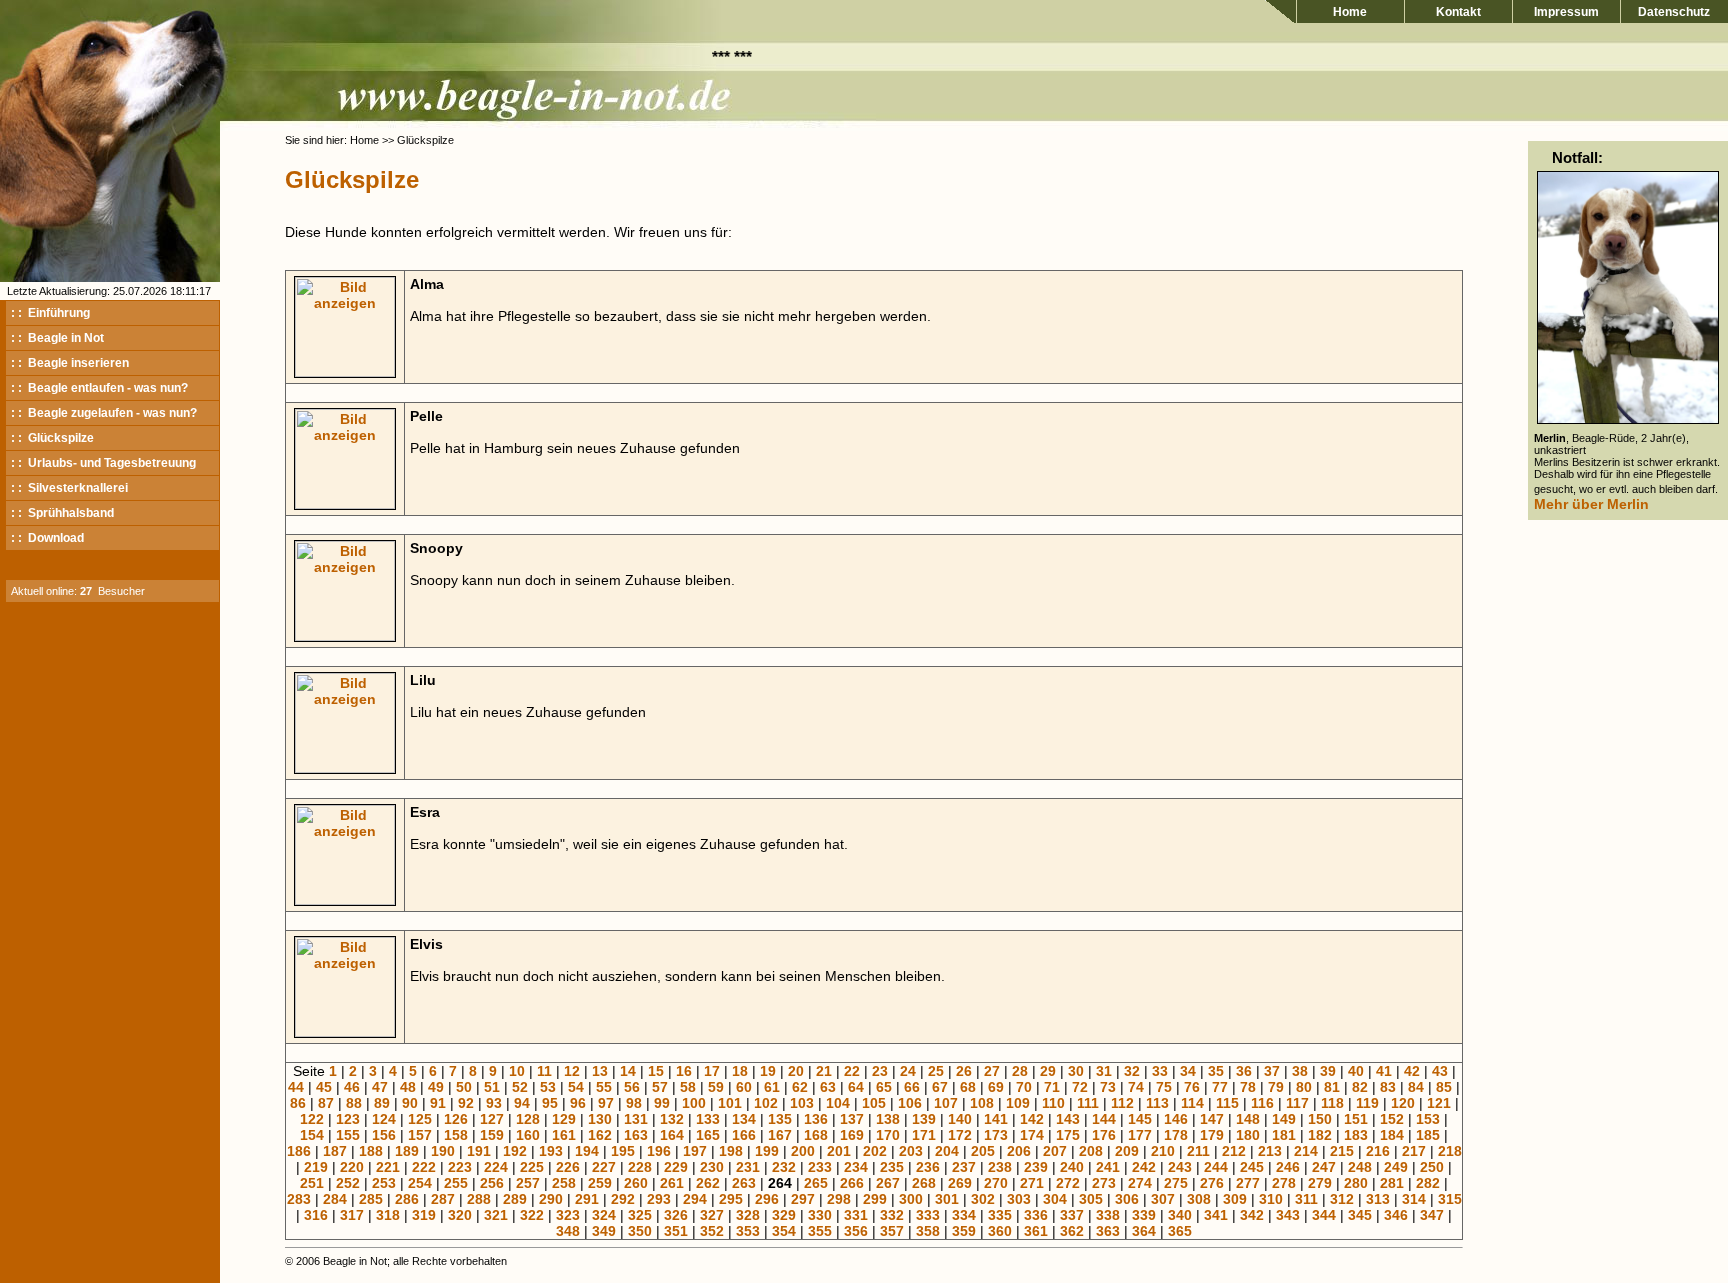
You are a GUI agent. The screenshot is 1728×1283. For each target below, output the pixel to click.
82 (1360, 1087)
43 (1440, 1071)
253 (384, 1183)
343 (1288, 1215)
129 (564, 1119)
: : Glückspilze (52, 438)
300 (911, 1199)
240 (1072, 1167)
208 (1091, 1151)
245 (1252, 1167)
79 (1276, 1087)
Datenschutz (1674, 12)
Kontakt (1458, 12)
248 (1360, 1167)
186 (299, 1151)
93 (494, 1103)
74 (1136, 1087)
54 (576, 1087)
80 (1304, 1087)
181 (1284, 1135)
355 (820, 1231)
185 (1428, 1135)
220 (352, 1167)
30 (1076, 1071)
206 (1019, 1151)
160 (528, 1135)
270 (996, 1183)
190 (443, 1151)
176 (1104, 1135)
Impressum (1566, 12)
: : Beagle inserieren (70, 363)
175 (1068, 1135)
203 (911, 1151)
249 (1396, 1167)
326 (676, 1215)
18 (740, 1071)
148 (1248, 1119)
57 (660, 1087)
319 (424, 1215)
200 (803, 1151)
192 (515, 1151)
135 (780, 1119)
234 (856, 1167)
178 (1176, 1135)
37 (1272, 1071)
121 (1439, 1103)
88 (354, 1103)
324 (604, 1215)
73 (1108, 1087)
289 (515, 1199)
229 (676, 1167)
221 (388, 1167)
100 (694, 1103)
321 (496, 1215)
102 (766, 1103)
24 (908, 1071)
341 (1216, 1215)
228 (640, 1167)
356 (856, 1231)
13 (600, 1071)
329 (784, 1215)
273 (1104, 1183)
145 (1140, 1119)
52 (520, 1087)
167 (780, 1135)
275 (1176, 1183)
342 (1252, 1215)
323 (568, 1215)
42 (1412, 1071)
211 (1198, 1151)
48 (408, 1087)
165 (708, 1135)
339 (1144, 1215)
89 (382, 1103)
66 (912, 1087)
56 (632, 1087)
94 (522, 1103)
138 (888, 1119)
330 (820, 1215)
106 (910, 1103)
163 (636, 1135)
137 (852, 1119)
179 (1212, 1135)
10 (517, 1071)
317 (352, 1215)
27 (992, 1071)
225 (532, 1167)
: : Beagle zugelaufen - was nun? (104, 413)
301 (947, 1199)
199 (767, 1151)
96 (578, 1103)
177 (1140, 1135)
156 (384, 1135)
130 (600, 1119)
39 (1328, 1071)
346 (1396, 1215)
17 (712, 1071)
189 (407, 1151)
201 (839, 1151)
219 (316, 1167)
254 (420, 1183)
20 (796, 1071)
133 (708, 1119)
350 (640, 1231)
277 (1248, 1183)
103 (802, 1103)
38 (1300, 1071)
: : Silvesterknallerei (69, 488)
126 (456, 1119)
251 (312, 1183)
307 (1163, 1199)
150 (1320, 1119)
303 (1019, 1199)
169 (852, 1135)
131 (636, 1119)
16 (684, 1071)
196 (659, 1151)
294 (695, 1199)
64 (856, 1087)
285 (371, 1199)
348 (568, 1231)
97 (606, 1103)
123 (348, 1119)
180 (1248, 1135)
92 (466, 1103)
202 (875, 1151)
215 (1342, 1151)
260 (636, 1183)
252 (348, 1183)
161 (564, 1135)
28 (1020, 1071)
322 (532, 1215)
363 (1108, 1231)
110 (1053, 1103)
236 (928, 1167)
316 (316, 1215)
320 (460, 1215)
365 (1180, 1231)
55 (604, 1087)
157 (420, 1135)
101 (730, 1103)
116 (1262, 1103)
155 (348, 1135)
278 (1284, 1183)
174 (1032, 1135)
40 (1356, 1071)
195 (623, 1151)
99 (662, 1103)
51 (492, 1087)
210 (1163, 1151)
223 (460, 1167)
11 (544, 1071)
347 (1432, 1215)
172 (960, 1135)
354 (784, 1231)
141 (996, 1119)
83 (1388, 1087)
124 (384, 1119)
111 (1088, 1103)
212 (1234, 1151)
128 (528, 1119)
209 (1127, 1151)
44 (296, 1087)
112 (1122, 1103)
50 (464, 1087)
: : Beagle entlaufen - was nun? (99, 388)
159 (492, 1135)
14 (628, 1071)
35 (1216, 1071)
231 (748, 1167)
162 (600, 1135)
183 (1356, 1135)
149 (1284, 1119)
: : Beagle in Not (57, 338)
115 (1227, 1103)
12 (572, 1071)
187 (335, 1151)
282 (1428, 1183)
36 (1244, 1071)
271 (1032, 1183)
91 (438, 1103)
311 (1306, 1199)
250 (1432, 1167)
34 (1188, 1071)
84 (1416, 1087)
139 (924, 1119)
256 (492, 1183)
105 (874, 1103)
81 (1332, 1087)
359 (964, 1231)
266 (852, 1183)
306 (1127, 1199)
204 (947, 1151)
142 (1032, 1119)
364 (1144, 1231)
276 (1212, 1183)
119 (1367, 1103)
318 (388, 1215)
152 (1392, 1119)
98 (634, 1103)
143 (1068, 1119)
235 (892, 1167)
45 (324, 1087)
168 (816, 1135)
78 (1248, 1087)
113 (1157, 1103)
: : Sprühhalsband (62, 513)
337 (1072, 1215)
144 (1104, 1119)
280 (1356, 1183)
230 (712, 1167)
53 (548, 1087)
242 (1144, 1167)
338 (1108, 1215)
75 (1164, 1087)
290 (551, 1199)
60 (744, 1087)
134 (744, 1119)
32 (1132, 1071)
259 (600, 1183)
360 (1000, 1231)
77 (1220, 1087)
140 (960, 1119)
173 (996, 1135)
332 (892, 1215)
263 (744, 1183)
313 (1378, 1199)
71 (1052, 1087)
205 (983, 1151)
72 (1080, 1087)
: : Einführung (50, 313)
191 (479, 1151)
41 (1384, 1071)
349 (604, 1231)
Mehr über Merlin (1591, 504)
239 (1036, 1167)
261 (672, 1183)
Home (1350, 12)
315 (1450, 1199)
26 (964, 1071)
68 (968, 1087)
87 (326, 1103)
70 (1024, 1087)
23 (880, 1071)
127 (492, 1119)
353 (748, 1231)
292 (623, 1199)
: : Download (47, 538)
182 (1320, 1135)
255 (456, 1183)
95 (550, 1103)
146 (1176, 1119)
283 (299, 1199)
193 (551, 1151)
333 (928, 1215)
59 (716, 1087)
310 (1271, 1199)
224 (496, 1167)
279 (1320, 1183)
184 (1392, 1135)
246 (1288, 1167)
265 (816, 1183)
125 (420, 1119)
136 (816, 1119)
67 (940, 1087)
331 (856, 1215)
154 (312, 1135)
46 (352, 1087)
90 (410, 1103)
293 (659, 1199)
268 (924, 1183)
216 (1378, 1151)
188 (371, 1151)
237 (964, 1167)
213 (1270, 1151)
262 (708, 1183)
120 (1403, 1103)
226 (568, 1167)
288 (479, 1199)
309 (1235, 1199)
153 (1428, 1119)
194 (587, 1151)
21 (824, 1071)
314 (1414, 1199)
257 (528, 1183)
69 (996, 1087)
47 (380, 1087)
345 (1360, 1215)
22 (852, 1071)
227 (604, 1167)
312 (1342, 1199)
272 (1068, 1183)
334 (964, 1215)
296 (767, 1199)
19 (768, 1071)
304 (1055, 1199)
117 (1297, 1103)
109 (1018, 1103)
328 (748, 1215)
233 (820, 1167)
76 (1192, 1087)
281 (1392, 1183)
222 (424, 1167)
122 (312, 1119)
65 (884, 1087)
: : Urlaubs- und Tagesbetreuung (103, 463)
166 (744, 1135)
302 (983, 1199)
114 (1192, 1103)
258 (564, 1183)
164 (672, 1135)
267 (888, 1183)
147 (1212, 1119)
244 (1216, 1167)
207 (1055, 1151)
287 (443, 1199)
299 (875, 1199)
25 (936, 1071)
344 (1324, 1215)
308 (1199, 1199)
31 (1104, 1071)
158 (456, 1135)
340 (1180, 1215)
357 (892, 1231)
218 (1450, 1151)
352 (712, 1231)
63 (828, 1087)
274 (1140, 1183)
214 (1306, 1151)
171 (924, 1135)
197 (695, 1151)
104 (838, 1103)
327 (712, 1215)
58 (688, 1087)
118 (1332, 1103)
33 (1160, 1071)
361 (1036, 1231)
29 (1048, 1071)
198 (731, 1151)
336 (1036, 1215)
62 (800, 1087)
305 (1091, 1199)
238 (1000, 1167)
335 (1000, 1215)
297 (803, 1199)
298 (839, 1199)
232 (784, 1167)
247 (1324, 1167)
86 (298, 1103)
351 (676, 1231)
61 (772, 1087)
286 (407, 1199)
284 (335, 1199)
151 (1356, 1119)
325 (640, 1215)
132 (672, 1119)
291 (587, 1199)
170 (888, 1135)
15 (656, 1071)
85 (1444, 1087)
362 (1072, 1231)
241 (1108, 1167)
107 (946, 1103)
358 (928, 1231)
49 (436, 1087)
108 (982, 1103)
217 (1414, 1151)
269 (960, 1183)
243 (1180, 1167)
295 (731, 1199)
